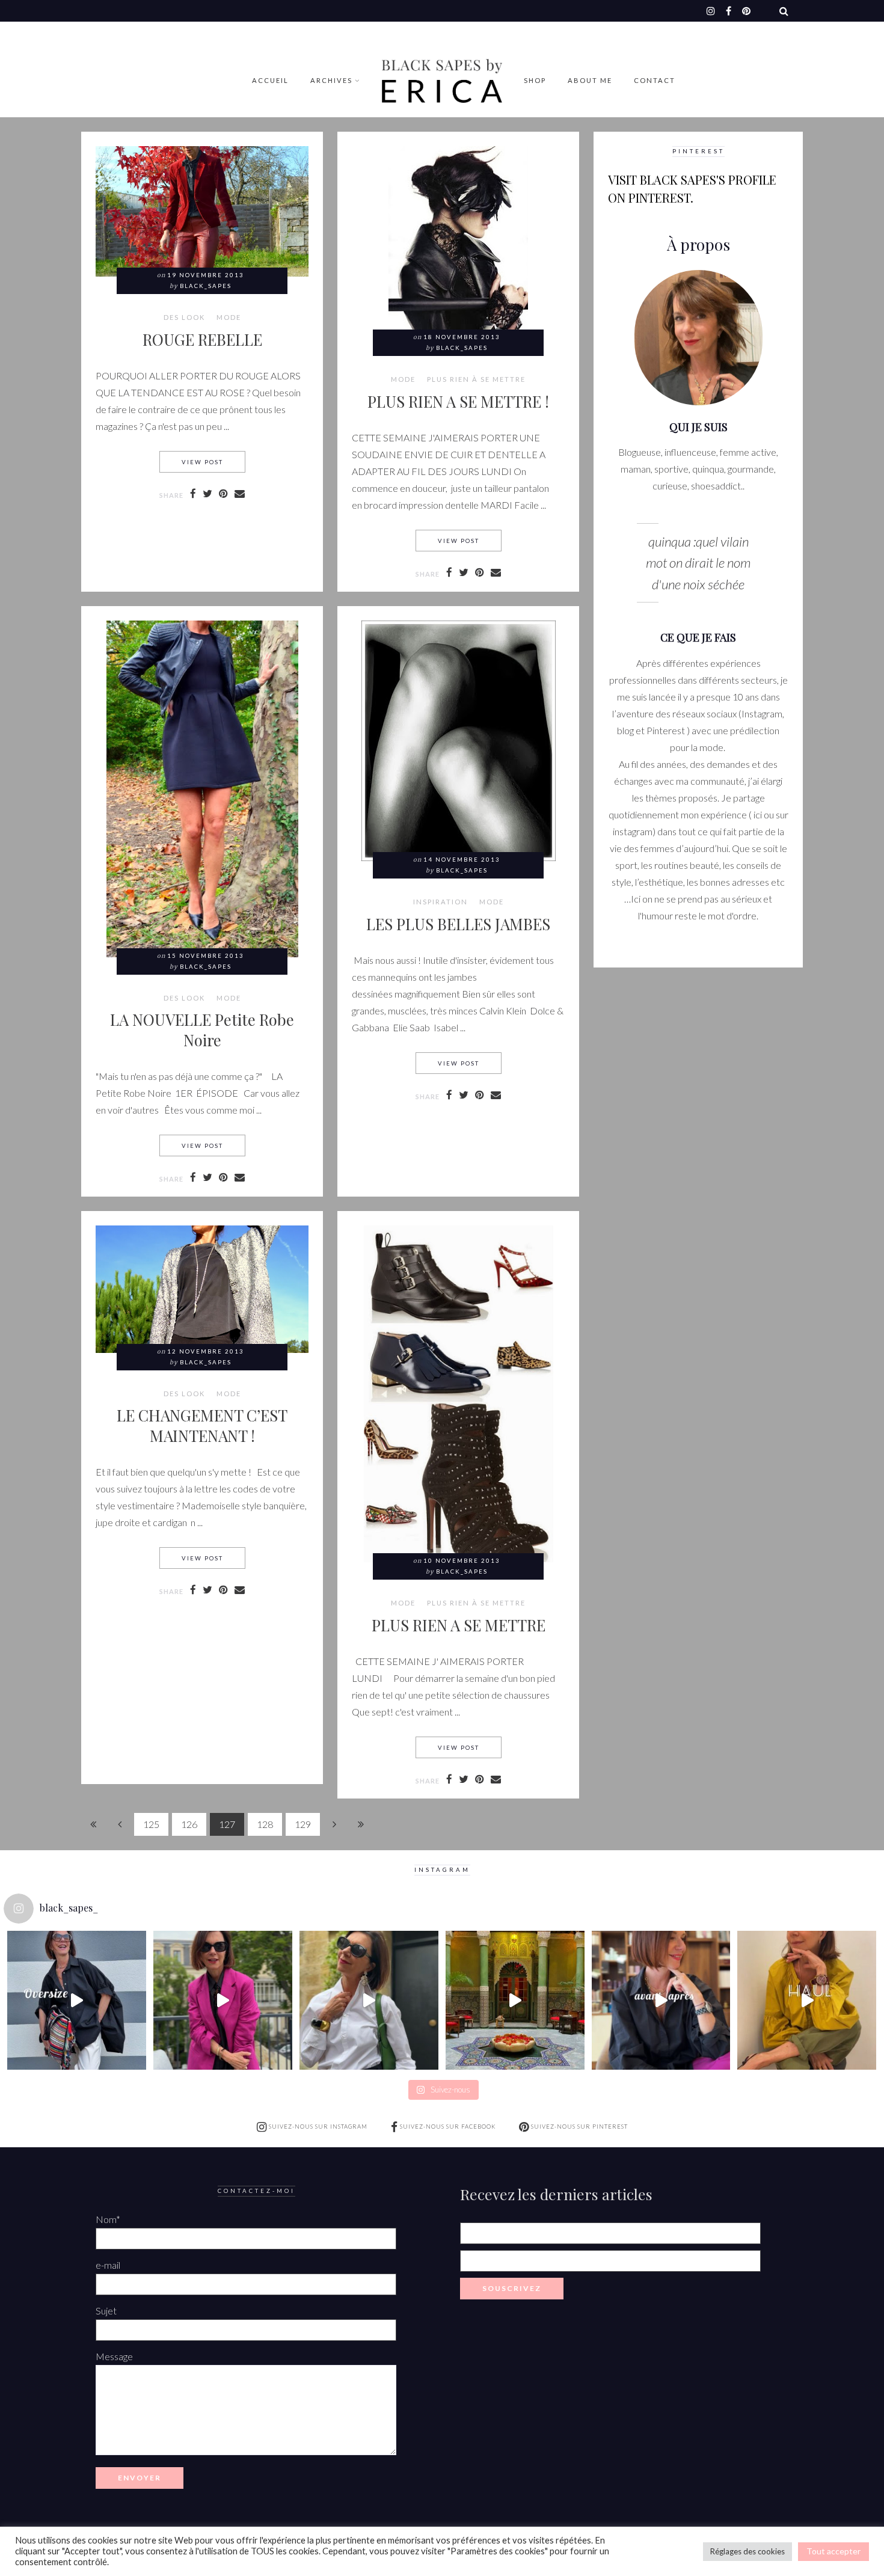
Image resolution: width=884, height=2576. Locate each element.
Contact (655, 80)
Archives (331, 80)
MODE (229, 317)
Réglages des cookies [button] (747, 2551)
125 (151, 1824)
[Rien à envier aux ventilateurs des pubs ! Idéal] (77, 2000)
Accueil (270, 80)
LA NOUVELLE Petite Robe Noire (202, 1029)
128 (265, 1824)
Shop (535, 80)
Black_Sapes (206, 286)
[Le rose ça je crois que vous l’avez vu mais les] (223, 2000)
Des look (184, 317)
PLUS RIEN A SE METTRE (459, 1625)
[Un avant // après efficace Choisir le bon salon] (661, 2000)
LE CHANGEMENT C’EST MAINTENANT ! (202, 1425)
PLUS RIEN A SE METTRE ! (458, 401)
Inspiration (440, 902)
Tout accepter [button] (833, 2551)
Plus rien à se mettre (476, 379)
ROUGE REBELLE (202, 339)
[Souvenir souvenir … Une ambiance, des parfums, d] (515, 2000)
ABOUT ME (590, 80)
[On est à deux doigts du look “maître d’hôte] (369, 2000)
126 (189, 1824)
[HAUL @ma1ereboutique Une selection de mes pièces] (807, 2000)
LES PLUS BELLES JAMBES (458, 924)
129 (303, 1824)
